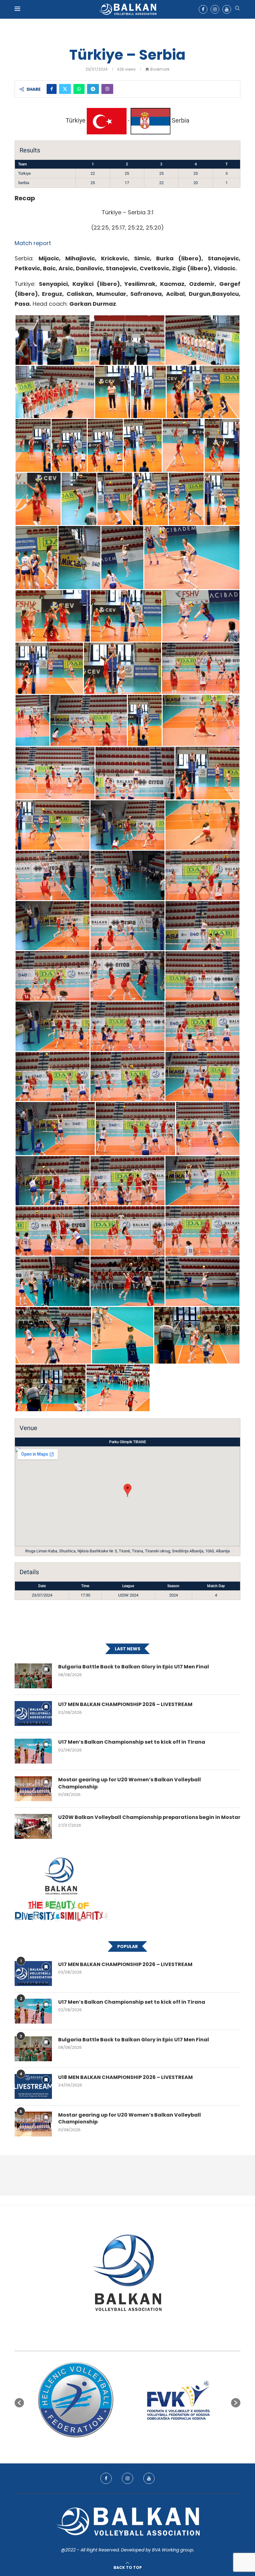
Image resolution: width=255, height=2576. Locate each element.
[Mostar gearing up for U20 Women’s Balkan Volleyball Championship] (33, 1789)
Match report (33, 243)
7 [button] (133, 2446)
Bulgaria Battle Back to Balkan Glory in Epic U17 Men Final (134, 1667)
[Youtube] (227, 9)
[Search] (237, 9)
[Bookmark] (46, 1669)
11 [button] (155, 2446)
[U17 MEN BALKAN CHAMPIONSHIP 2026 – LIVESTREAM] (33, 1713)
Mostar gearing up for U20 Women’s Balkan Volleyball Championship (130, 1783)
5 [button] (122, 2446)
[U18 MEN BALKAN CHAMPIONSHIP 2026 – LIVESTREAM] (33, 2086)
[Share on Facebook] (52, 89)
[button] (19, 2403)
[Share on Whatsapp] (79, 89)
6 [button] (127, 2446)
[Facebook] (203, 9)
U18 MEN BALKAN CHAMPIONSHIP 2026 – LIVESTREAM (125, 2077)
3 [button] (111, 2446)
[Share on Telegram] (93, 89)
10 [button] (150, 2446)
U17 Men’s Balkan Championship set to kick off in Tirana (132, 1742)
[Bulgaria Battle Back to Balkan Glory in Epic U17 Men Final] (33, 1676)
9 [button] (144, 2446)
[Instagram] (215, 9)
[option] (76, 2400)
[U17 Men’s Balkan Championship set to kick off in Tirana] (33, 1751)
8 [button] (139, 2446)
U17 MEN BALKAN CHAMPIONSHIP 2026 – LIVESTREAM (125, 1704)
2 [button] (105, 2446)
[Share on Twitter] (65, 89)
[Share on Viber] (107, 89)
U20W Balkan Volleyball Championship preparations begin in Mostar (149, 1817)
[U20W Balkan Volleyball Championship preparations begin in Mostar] (33, 1826)
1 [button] (100, 2446)
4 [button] (116, 2446)
